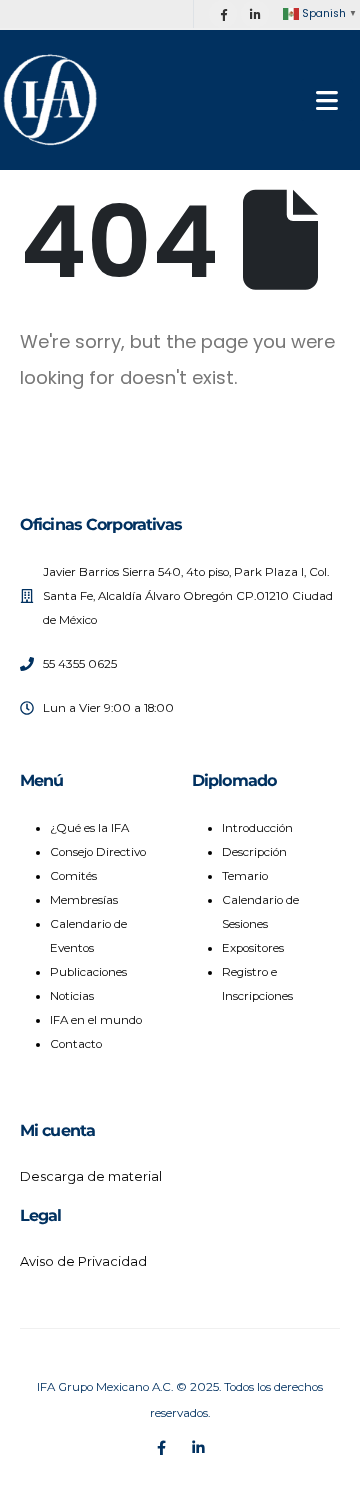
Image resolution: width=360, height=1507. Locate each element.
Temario (245, 876)
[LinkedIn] (255, 14)
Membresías (84, 900)
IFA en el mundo (96, 1020)
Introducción (257, 828)
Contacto (76, 1044)
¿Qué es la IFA (89, 828)
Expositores (253, 948)
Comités (73, 876)
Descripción (254, 852)
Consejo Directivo (98, 852)
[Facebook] (223, 14)
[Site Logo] (50, 100)
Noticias (72, 996)
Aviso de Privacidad (83, 1261)
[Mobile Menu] (327, 100)
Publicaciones (88, 972)
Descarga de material (91, 1176)
